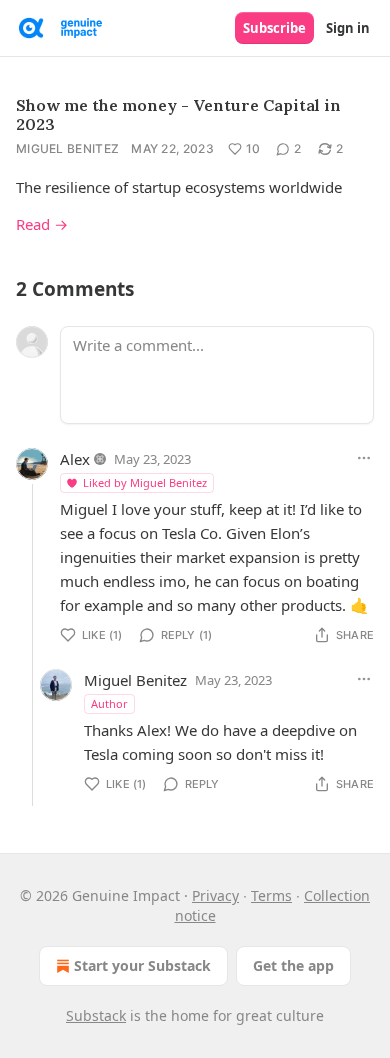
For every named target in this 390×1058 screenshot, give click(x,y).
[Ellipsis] (364, 458)
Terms (271, 895)
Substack (96, 1015)
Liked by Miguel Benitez (145, 482)
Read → (42, 224)
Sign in (348, 28)
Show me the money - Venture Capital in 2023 (178, 114)
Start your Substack (142, 965)
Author (109, 703)
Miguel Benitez (67, 148)
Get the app (293, 965)
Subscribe (274, 28)
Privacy (215, 895)
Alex (75, 459)
